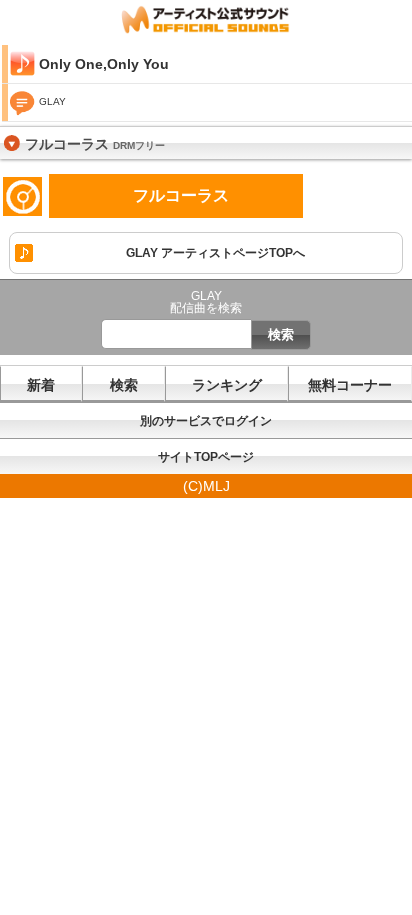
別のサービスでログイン (206, 421)
